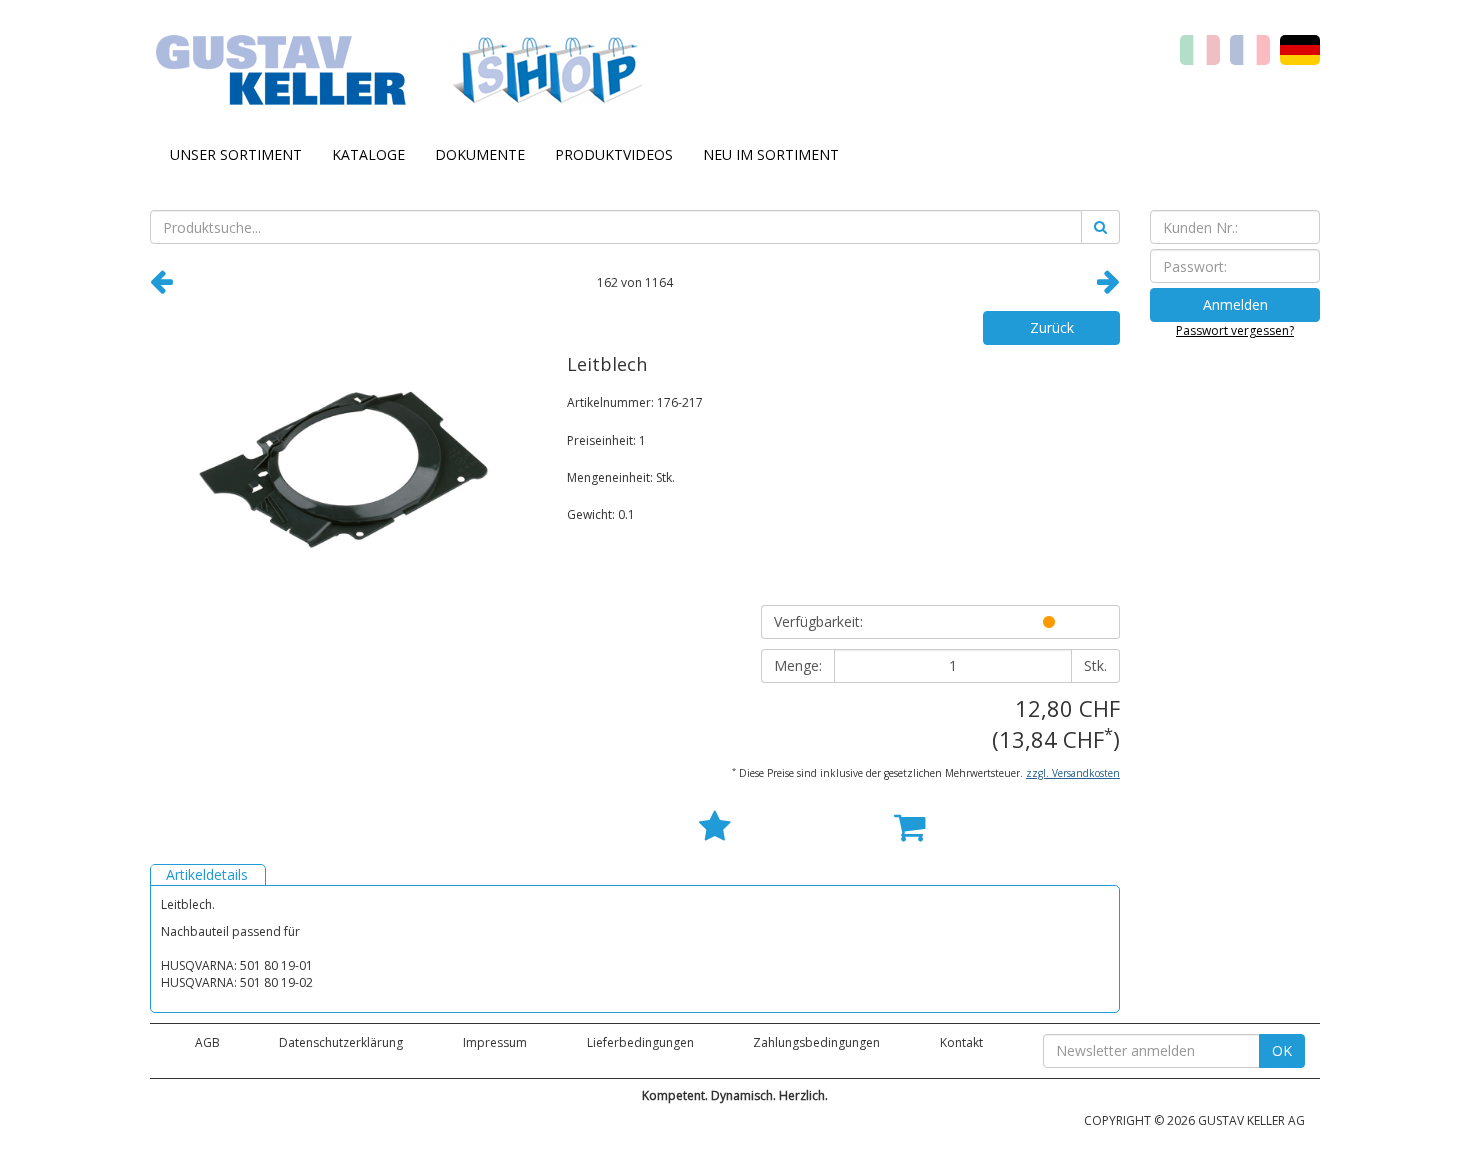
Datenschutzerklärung (341, 1042)
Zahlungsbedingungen (816, 1042)
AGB (207, 1042)
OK (1282, 1050)
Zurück (1052, 327)
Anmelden (1235, 304)
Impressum (495, 1042)
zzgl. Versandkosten (1073, 773)
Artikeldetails (207, 874)
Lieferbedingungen (640, 1042)
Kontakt (961, 1042)
